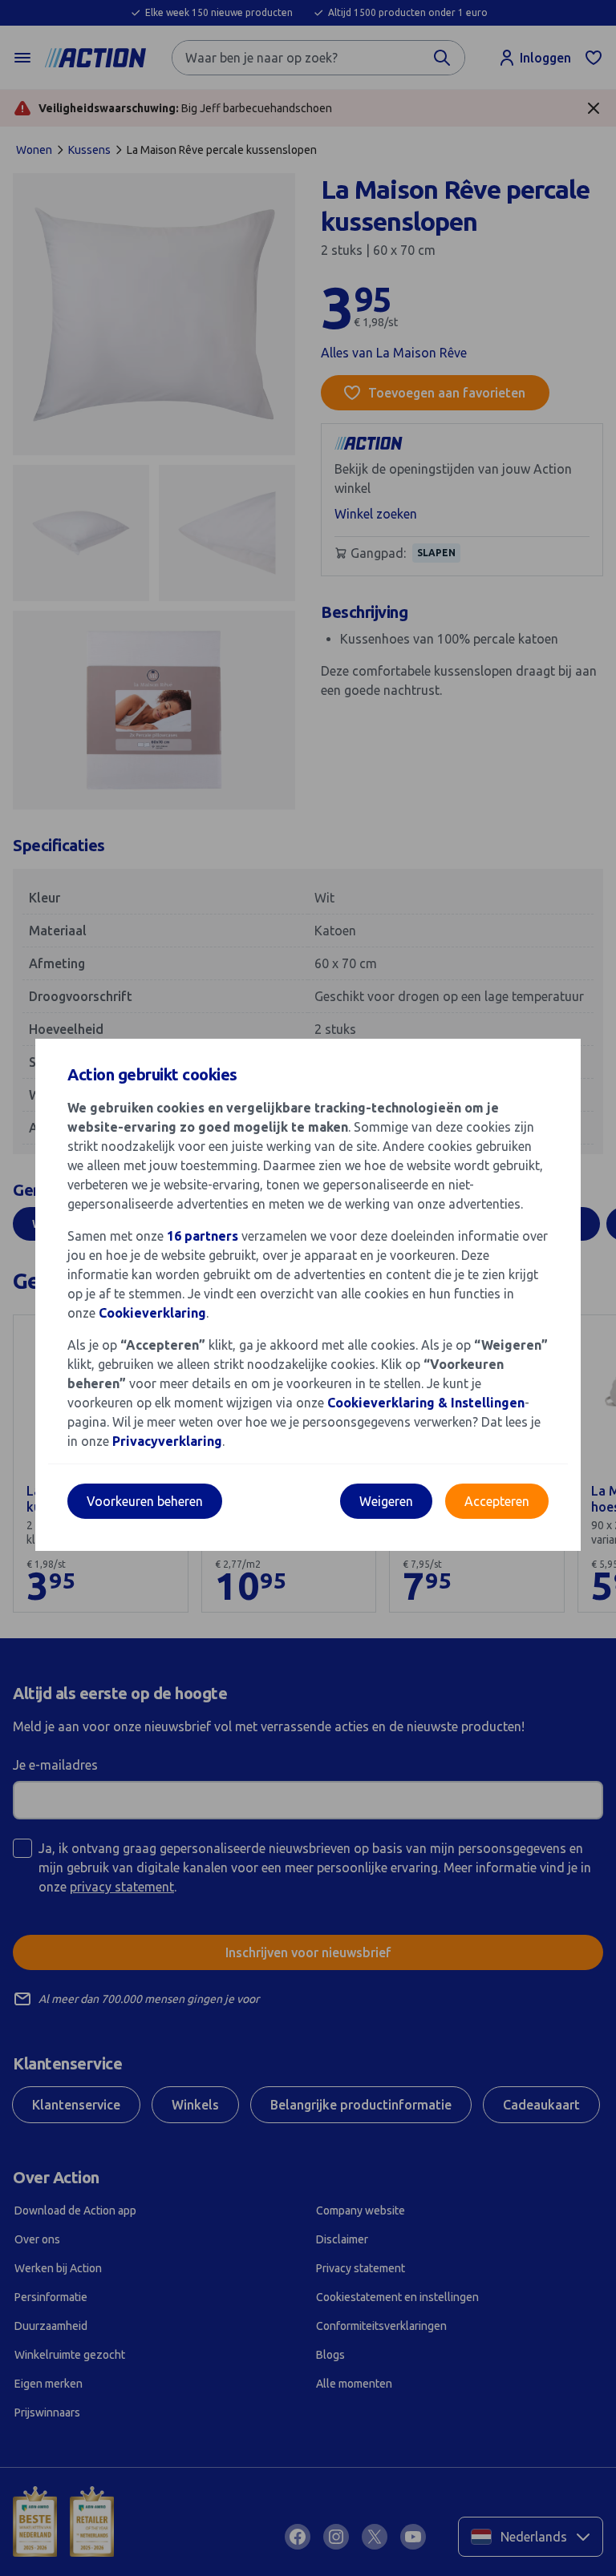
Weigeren (386, 1501)
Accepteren (497, 1501)
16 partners (203, 1236)
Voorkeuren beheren (145, 1501)
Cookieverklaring (152, 1313)
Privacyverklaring (167, 1441)
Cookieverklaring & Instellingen (426, 1403)
